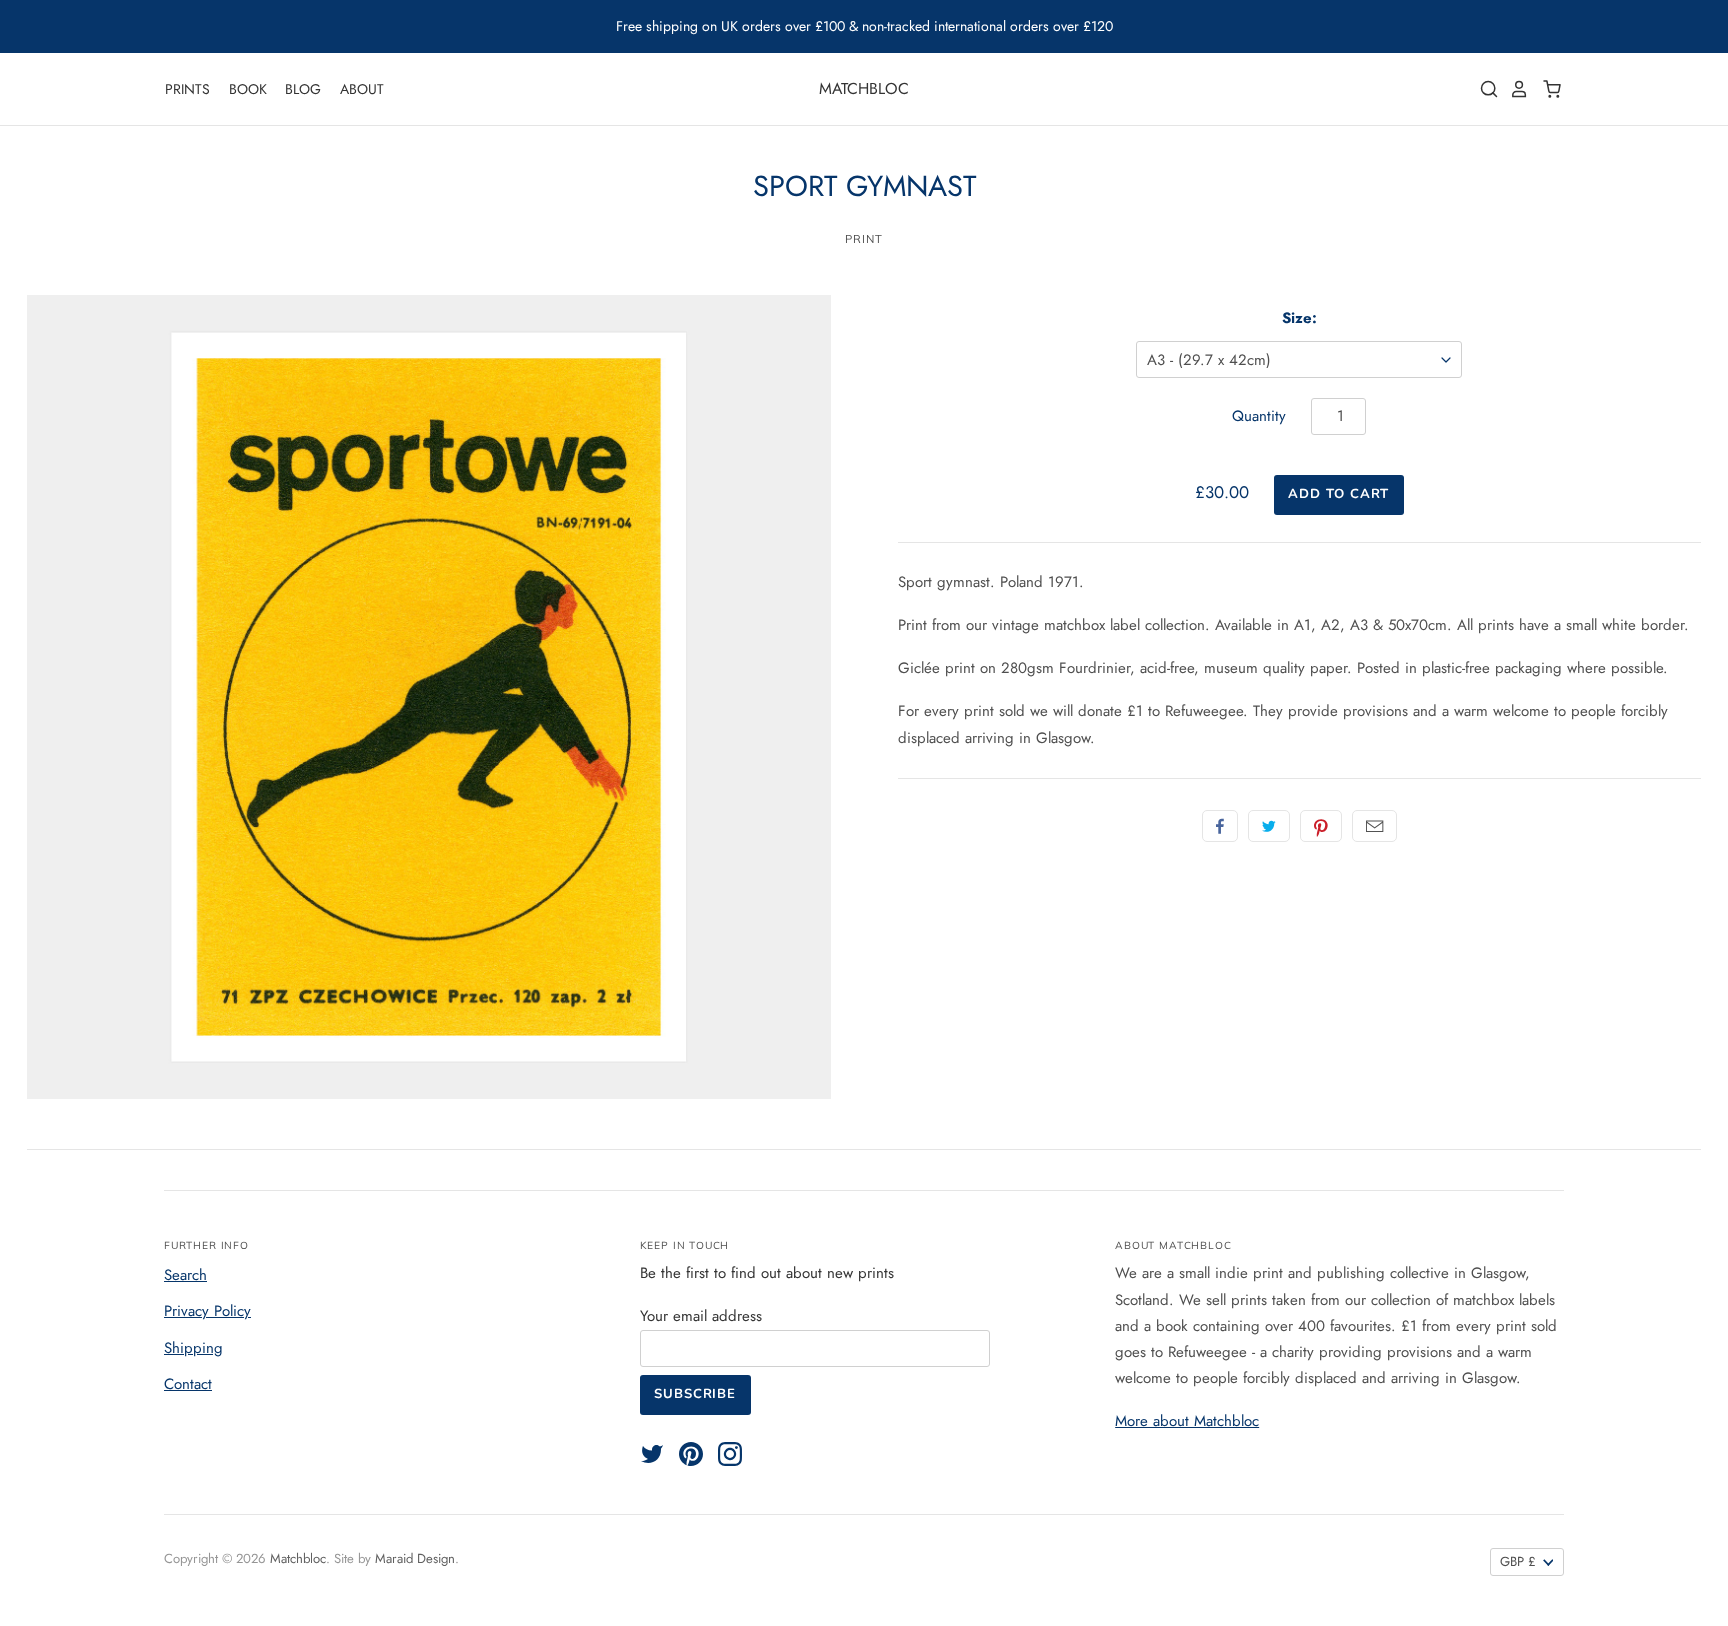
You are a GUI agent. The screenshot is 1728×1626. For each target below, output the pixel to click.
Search (185, 1275)
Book (248, 89)
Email (1374, 826)
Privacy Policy (207, 1311)
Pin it (1321, 826)
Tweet (1269, 826)
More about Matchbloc (1187, 1421)
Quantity (1259, 416)
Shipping (193, 1348)
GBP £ (1518, 1561)
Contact (188, 1384)
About (362, 89)
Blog (303, 89)
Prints (187, 89)
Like (1220, 826)
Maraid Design (415, 1558)
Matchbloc (864, 88)
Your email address (701, 1316)
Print (864, 239)
